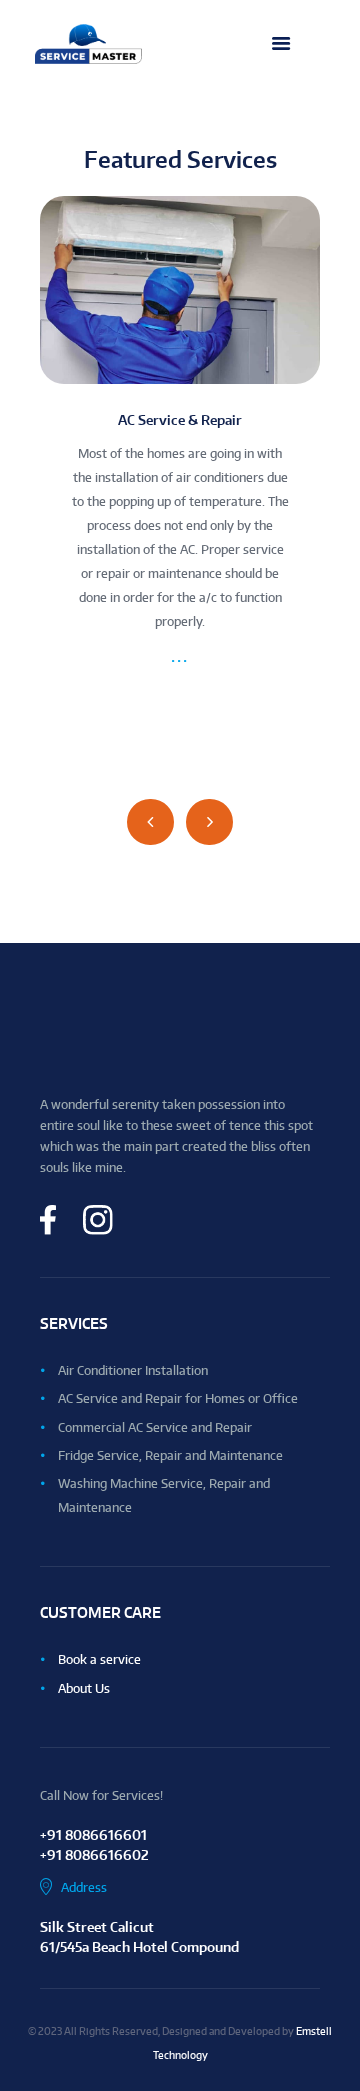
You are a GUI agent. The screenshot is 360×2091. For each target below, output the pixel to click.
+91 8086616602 (94, 1854)
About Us (84, 1688)
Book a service (99, 1659)
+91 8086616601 (93, 1834)
